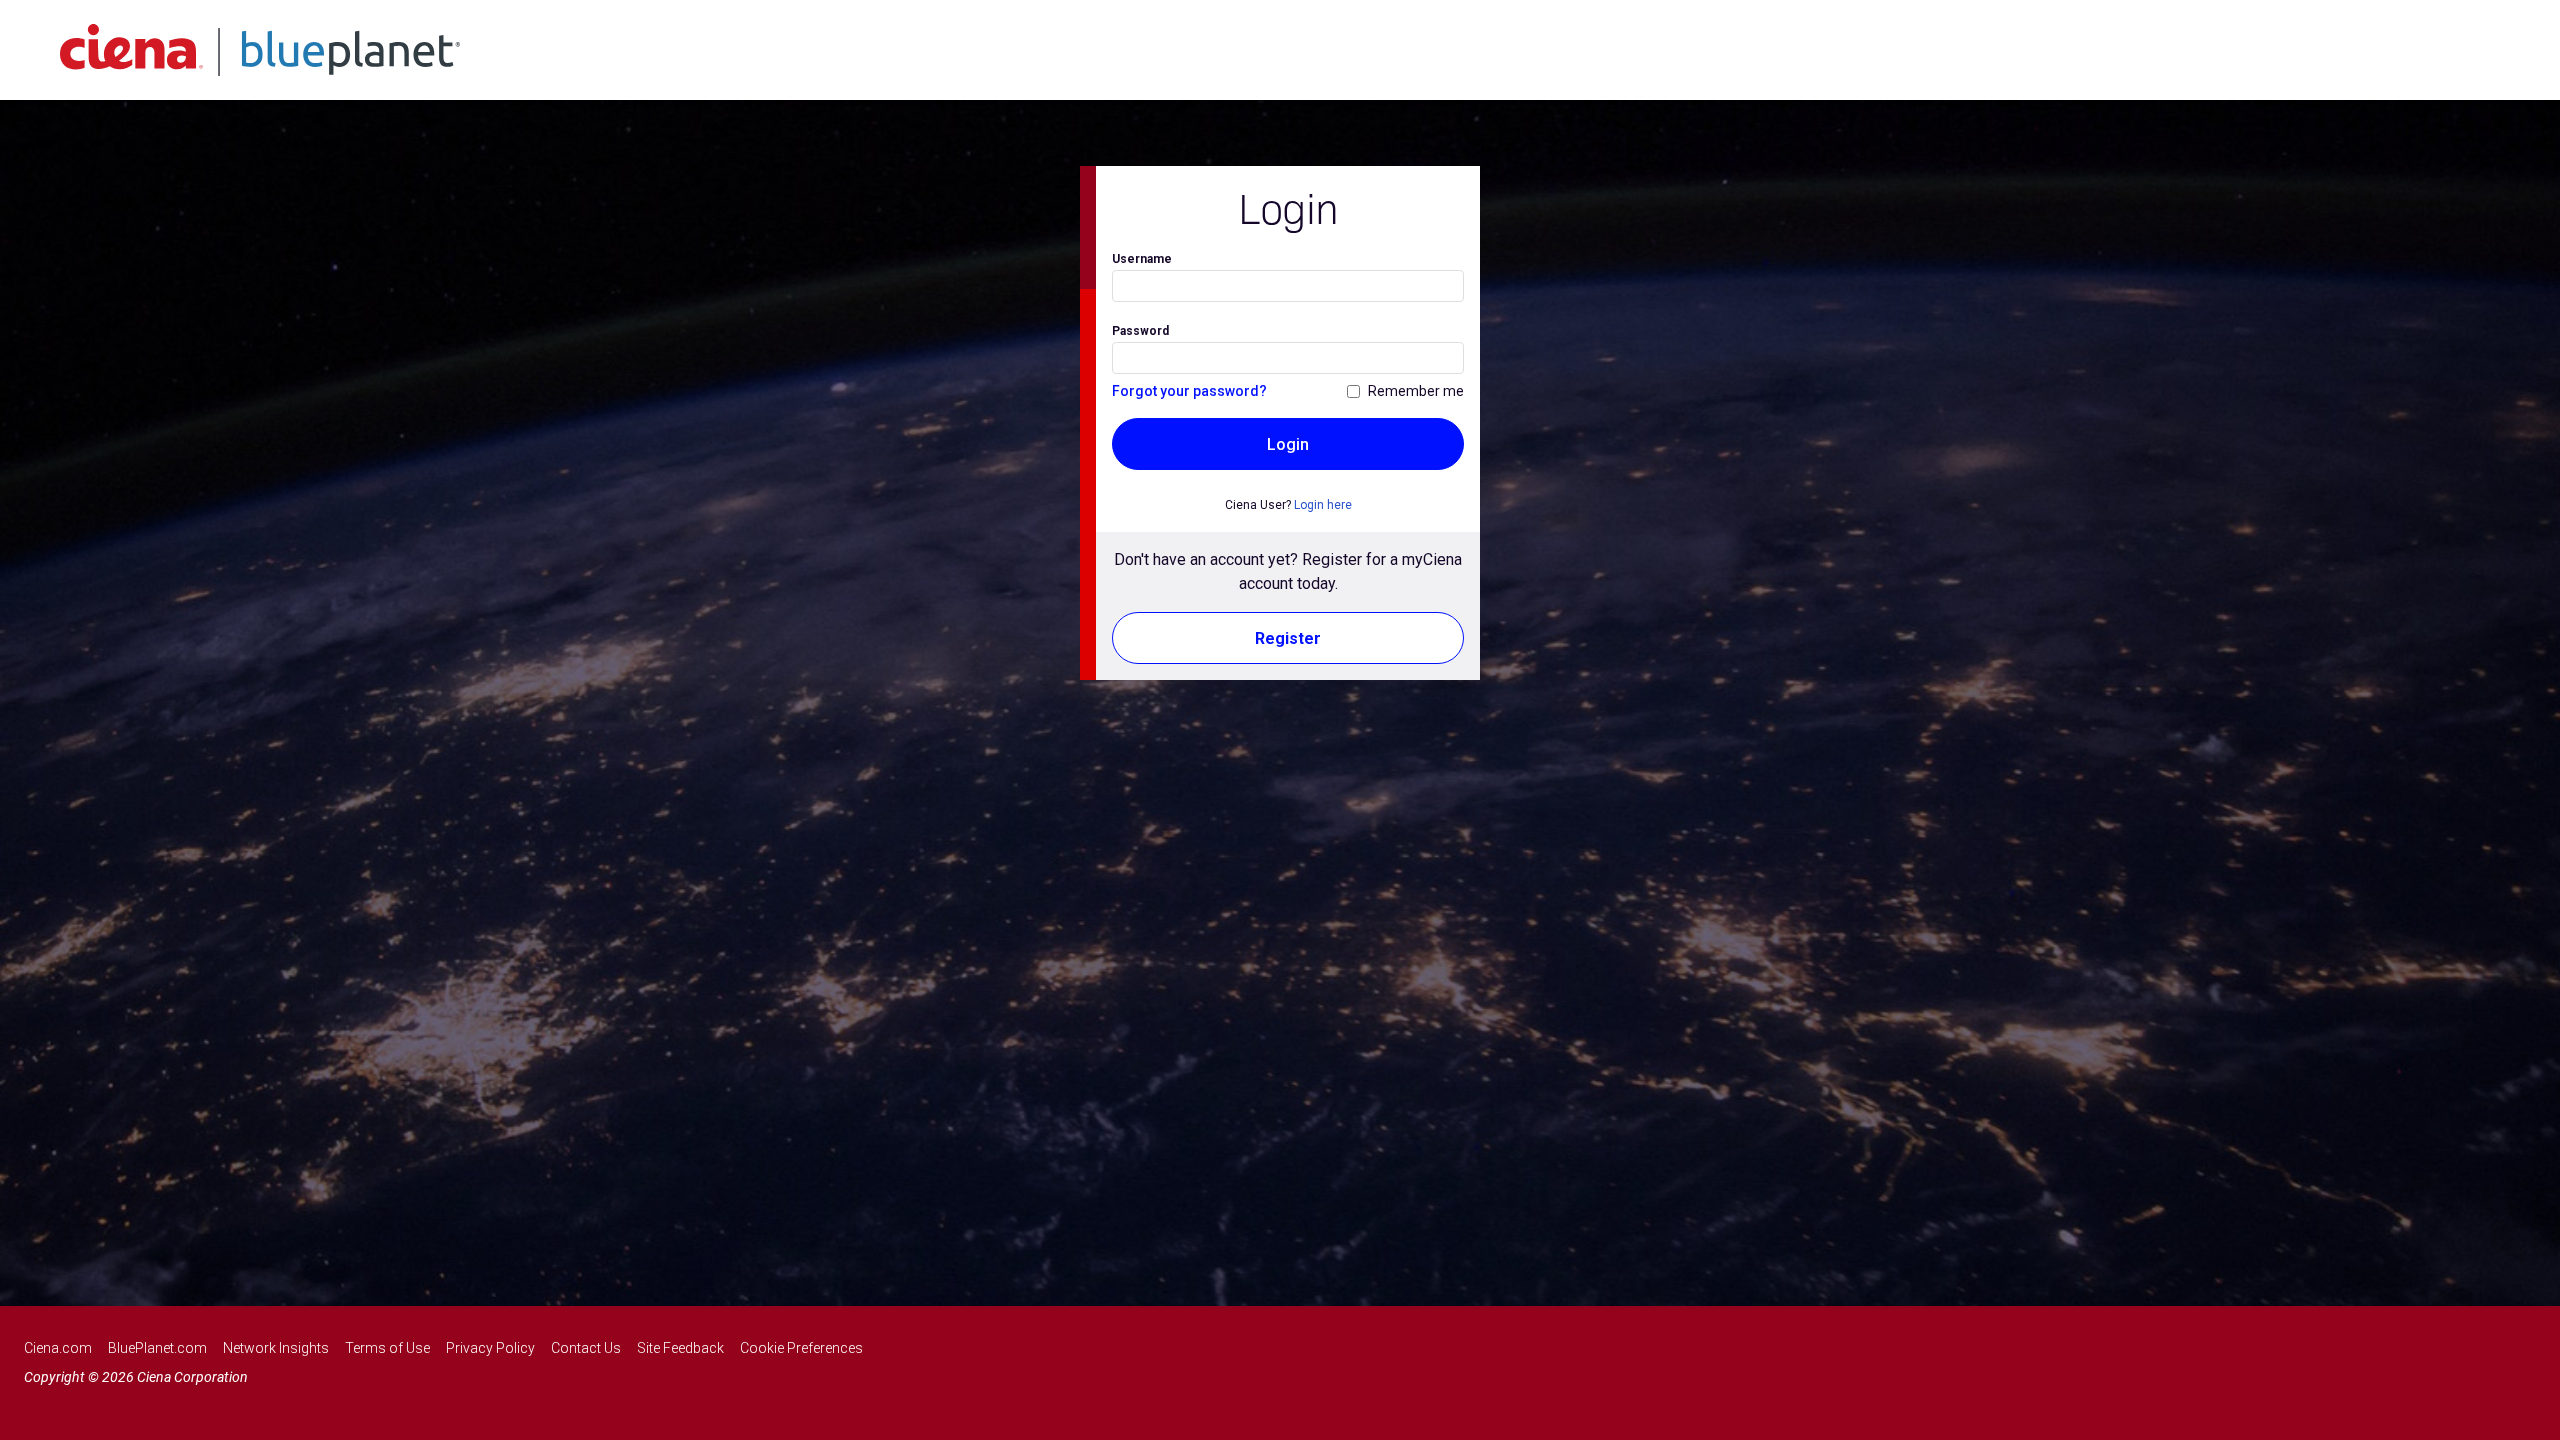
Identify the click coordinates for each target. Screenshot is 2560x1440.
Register (1288, 638)
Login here (1323, 505)
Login (1288, 444)
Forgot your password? (1189, 391)
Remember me (1416, 391)
